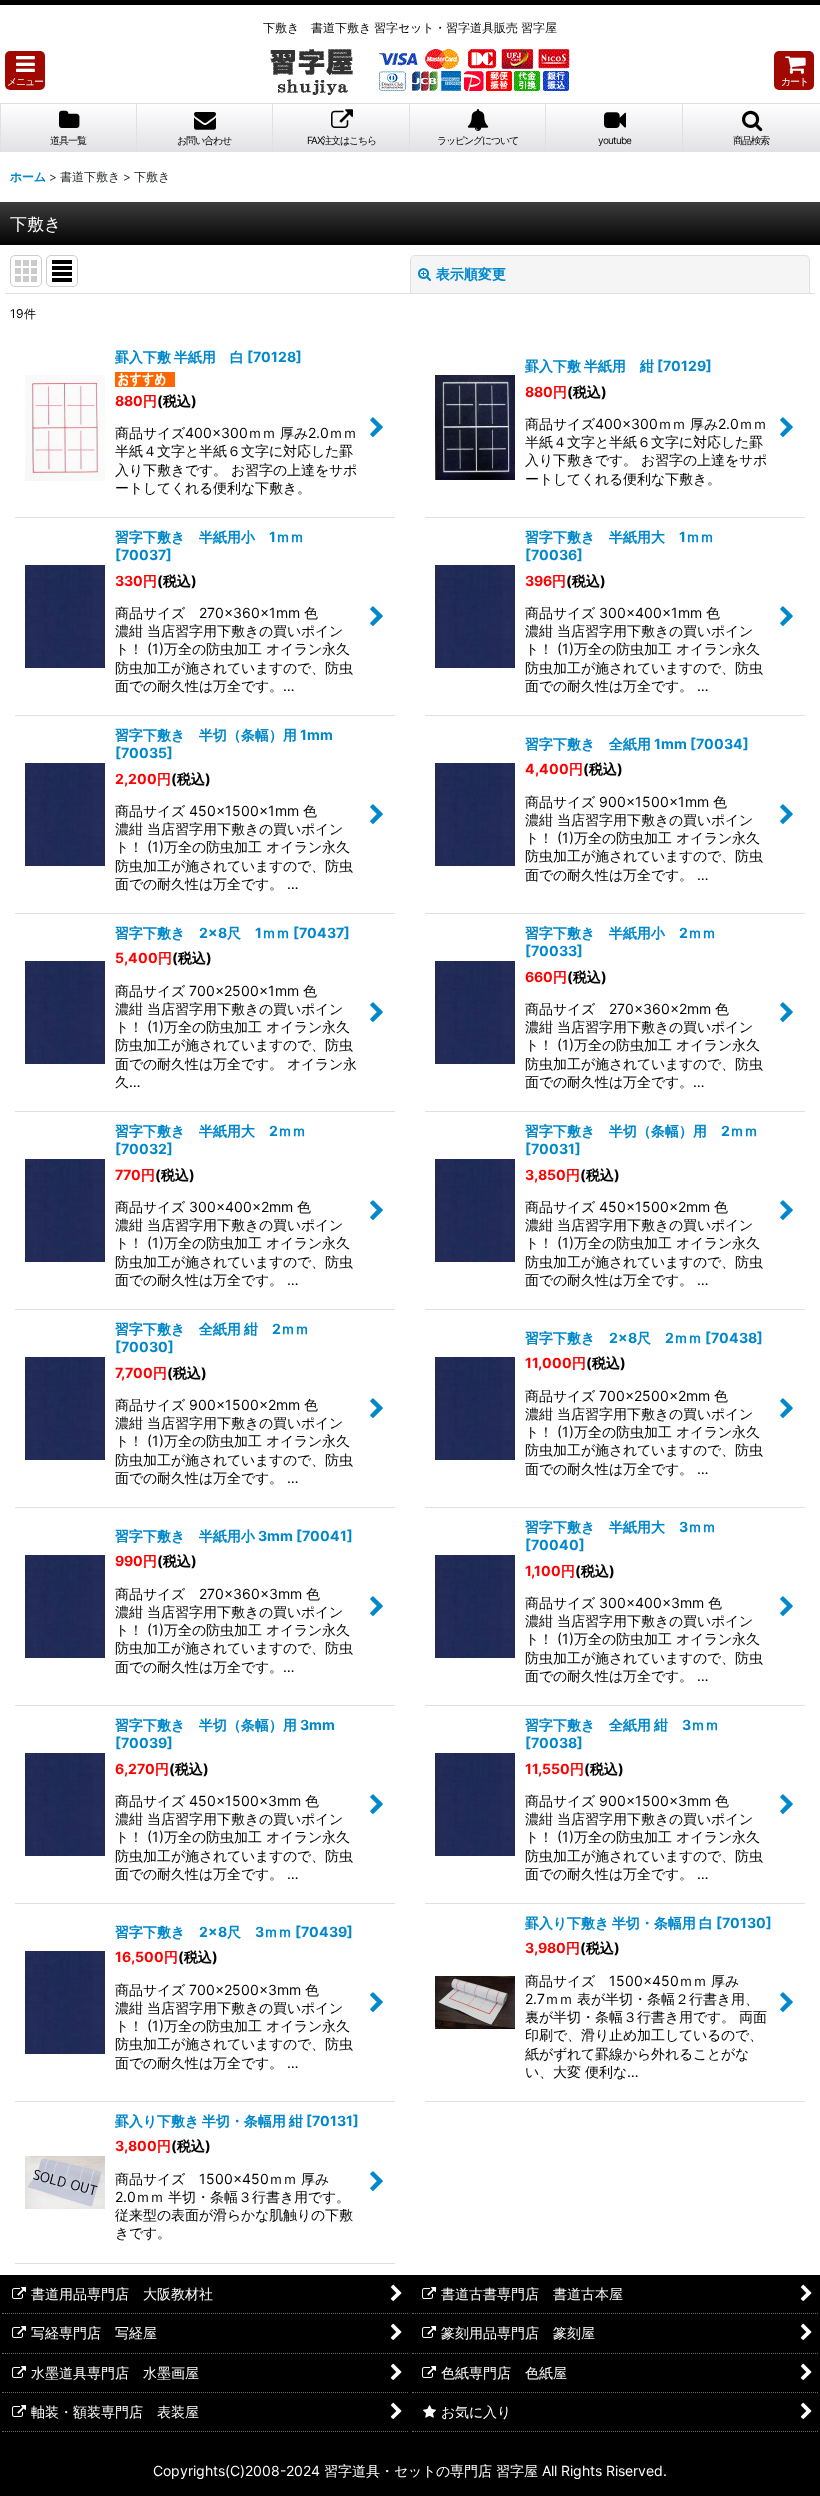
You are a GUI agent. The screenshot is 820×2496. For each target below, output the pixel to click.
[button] (25, 70)
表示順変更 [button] (471, 273)
